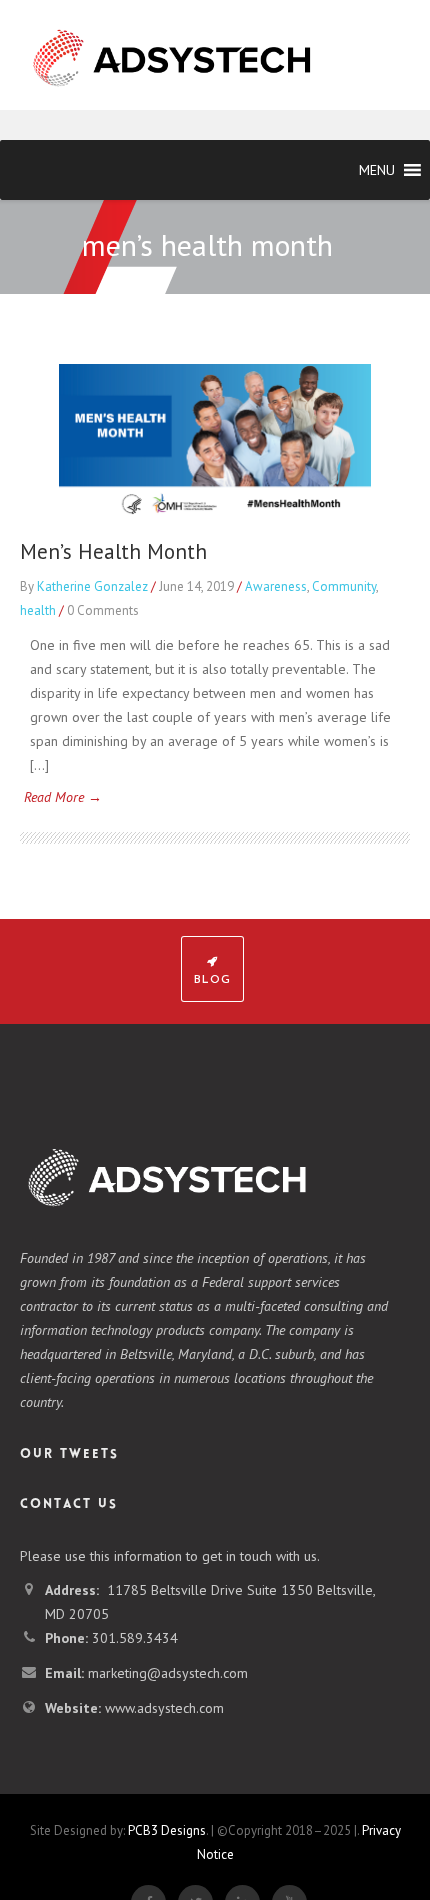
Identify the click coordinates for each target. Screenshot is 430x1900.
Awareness (276, 586)
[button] (377, 170)
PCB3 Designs (167, 1830)
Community (344, 586)
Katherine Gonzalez (92, 586)
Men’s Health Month (113, 551)
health (38, 610)
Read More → (63, 797)
